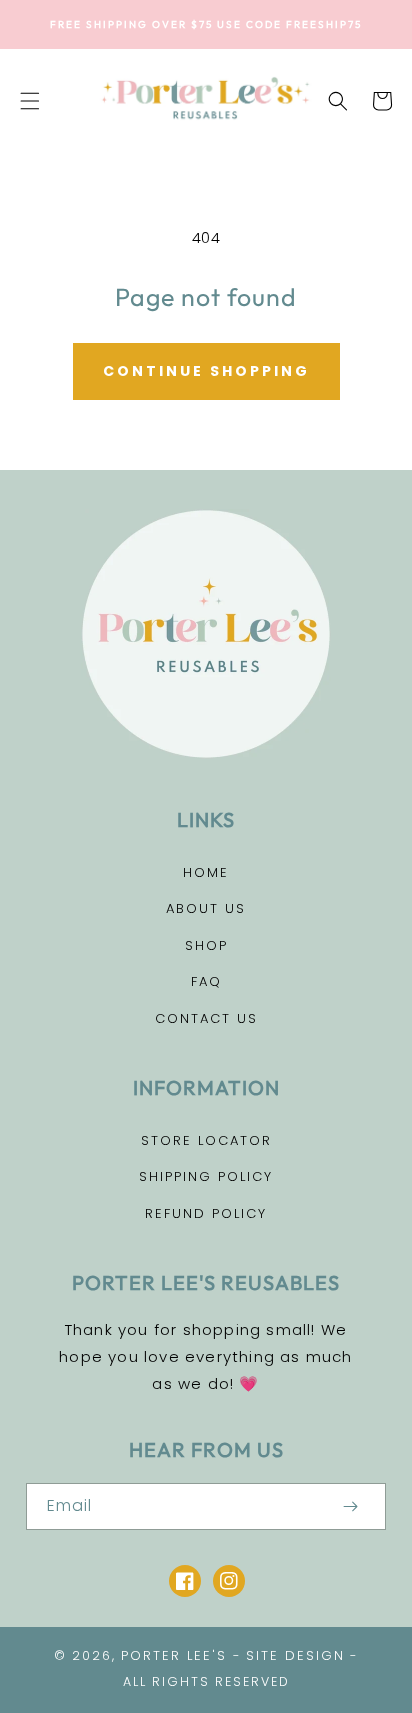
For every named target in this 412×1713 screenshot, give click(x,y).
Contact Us (206, 1018)
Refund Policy (206, 1213)
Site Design (295, 1655)
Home (206, 872)
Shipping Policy (206, 1176)
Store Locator (206, 1140)
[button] (30, 101)
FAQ (206, 981)
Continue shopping (206, 371)
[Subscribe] (350, 1506)
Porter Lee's (174, 1655)
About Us (206, 908)
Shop (206, 945)
